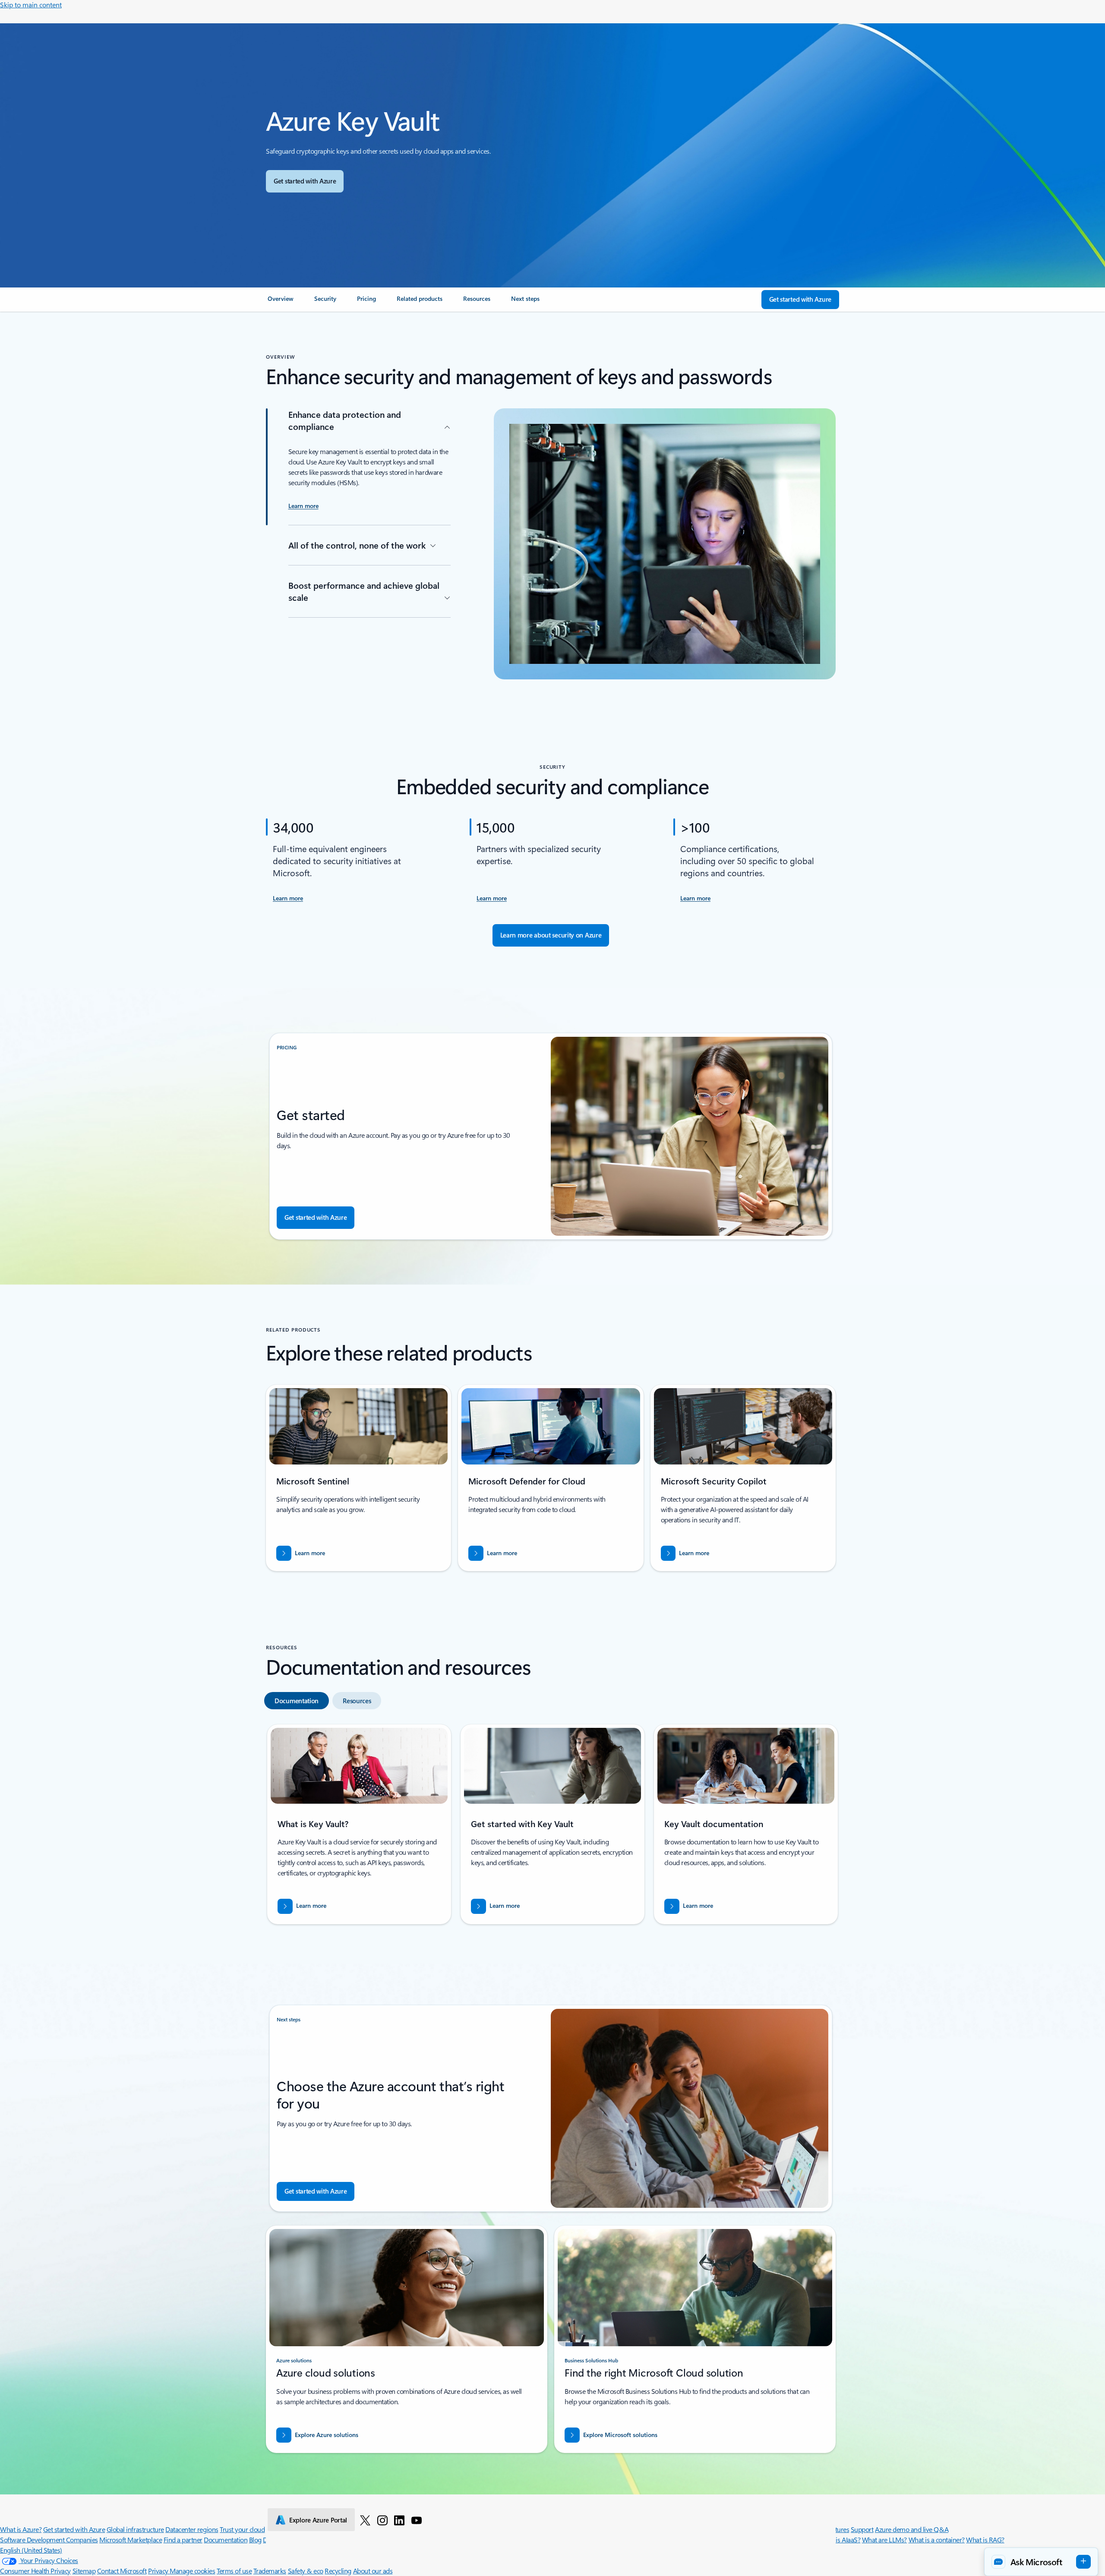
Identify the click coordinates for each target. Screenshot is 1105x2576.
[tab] (297, 1701)
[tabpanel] (551, 1828)
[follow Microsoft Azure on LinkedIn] (399, 2520)
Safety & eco (306, 2571)
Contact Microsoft (122, 2571)
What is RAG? (985, 2540)
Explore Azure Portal (318, 2520)
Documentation (226, 2540)
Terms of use (234, 2571)
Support (862, 2529)
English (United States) (31, 2550)
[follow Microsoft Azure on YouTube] (417, 2520)
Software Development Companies (49, 2540)
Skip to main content (31, 5)
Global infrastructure (135, 2529)
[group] (359, 1824)
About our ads (373, 2571)
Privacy (159, 2571)
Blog (255, 2540)
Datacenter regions (192, 2529)
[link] (281, 302)
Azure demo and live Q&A (912, 2529)
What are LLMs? (884, 2540)
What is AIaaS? (840, 2540)
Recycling (338, 2571)
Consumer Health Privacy (35, 2571)
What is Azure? (21, 2529)
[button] (1041, 2562)
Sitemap (84, 2571)
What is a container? (937, 2540)
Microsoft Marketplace (131, 2540)
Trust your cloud (242, 2529)
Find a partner (183, 2540)
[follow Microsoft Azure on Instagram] (382, 2520)
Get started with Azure (74, 2529)
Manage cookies (192, 2571)
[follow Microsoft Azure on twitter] (365, 2520)
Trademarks (270, 2571)
